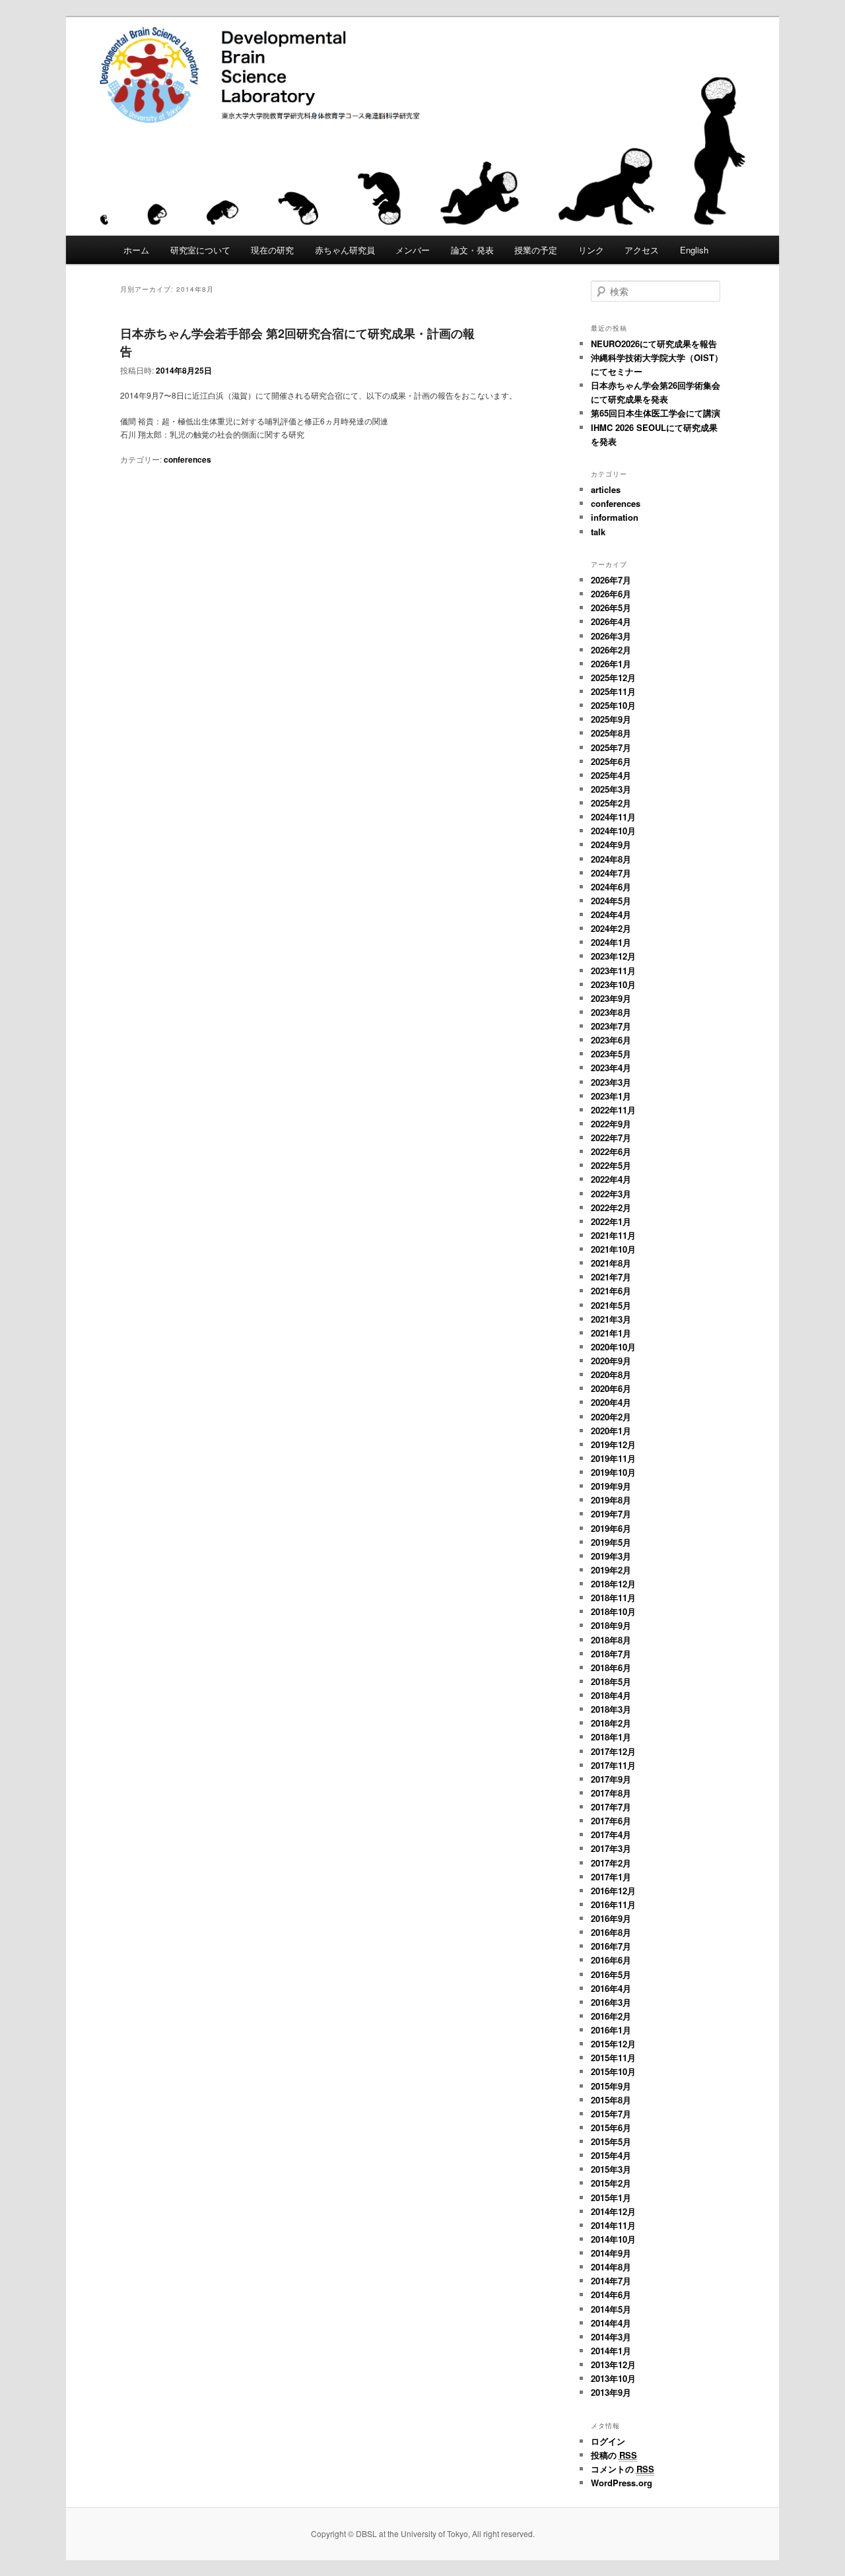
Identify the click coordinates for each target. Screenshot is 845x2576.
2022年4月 (611, 1179)
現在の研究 (272, 250)
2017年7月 (611, 1807)
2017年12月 (613, 1751)
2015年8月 (611, 2100)
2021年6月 (611, 1291)
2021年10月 (613, 1249)
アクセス (642, 250)
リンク (591, 250)
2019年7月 (611, 1514)
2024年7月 (611, 873)
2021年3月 (611, 1319)
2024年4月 (611, 914)
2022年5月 (611, 1165)
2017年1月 (611, 1877)
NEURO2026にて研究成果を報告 (654, 344)
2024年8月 (611, 859)
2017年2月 (611, 1863)
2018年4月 (611, 1695)
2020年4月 (611, 1402)
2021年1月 (611, 1333)
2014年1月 (611, 2351)
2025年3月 (611, 789)
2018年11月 (613, 1598)
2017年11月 (613, 1765)
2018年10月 (613, 1611)
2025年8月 (611, 733)
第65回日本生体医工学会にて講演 (656, 413)
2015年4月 (611, 2155)
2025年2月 (611, 803)
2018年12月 (613, 1584)
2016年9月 (611, 1918)
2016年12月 (613, 1891)
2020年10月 (613, 1347)
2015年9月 (611, 2086)
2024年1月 (611, 942)
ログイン (608, 2441)
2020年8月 (611, 1374)
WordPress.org (622, 2483)
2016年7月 (611, 1946)
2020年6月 (611, 1388)
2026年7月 (611, 580)
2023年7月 (611, 1026)
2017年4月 (611, 1834)
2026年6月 (611, 594)
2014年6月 (611, 2295)
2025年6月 (611, 761)
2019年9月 (611, 1486)
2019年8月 (611, 1500)
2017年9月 (611, 1779)
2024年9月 (611, 844)
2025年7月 (611, 747)
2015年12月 (613, 2044)
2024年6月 (611, 887)
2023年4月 (611, 1068)
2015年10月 (613, 2071)
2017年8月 (611, 1793)
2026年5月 (611, 608)
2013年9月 (611, 2392)
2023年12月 (613, 956)
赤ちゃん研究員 (345, 250)
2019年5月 (611, 1542)
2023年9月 (611, 998)
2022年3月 (611, 1194)
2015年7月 (611, 2114)
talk (598, 532)
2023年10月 (613, 984)
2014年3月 (611, 2337)
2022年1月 (611, 1221)
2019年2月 (611, 1570)
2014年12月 (613, 2211)
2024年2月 (611, 928)
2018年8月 (611, 1640)
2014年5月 (611, 2309)
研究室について (200, 250)
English (694, 250)
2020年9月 (611, 1361)
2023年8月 (611, 1012)
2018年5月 (611, 1681)
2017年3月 (611, 1848)
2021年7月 (611, 1277)
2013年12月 (613, 2364)
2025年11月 (613, 691)
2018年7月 (611, 1654)
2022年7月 (611, 1138)
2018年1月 (611, 1737)
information (615, 517)
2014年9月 (611, 2253)
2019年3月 (611, 1556)
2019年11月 (613, 1458)
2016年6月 (611, 1960)
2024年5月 (611, 901)
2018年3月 (611, 1709)
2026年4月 (611, 621)
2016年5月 (611, 1974)
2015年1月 (611, 2197)
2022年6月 (611, 1151)
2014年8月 (611, 2267)
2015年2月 (611, 2183)
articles (606, 489)
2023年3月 (611, 1082)
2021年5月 (611, 1305)
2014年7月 (611, 2281)
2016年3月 (611, 2002)
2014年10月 (613, 2239)
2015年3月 (611, 2169)
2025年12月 (613, 677)
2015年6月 (611, 2128)
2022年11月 (613, 1110)
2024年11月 (613, 817)
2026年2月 (611, 650)
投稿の (614, 2455)
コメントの (623, 2469)
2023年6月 (611, 1040)
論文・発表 (472, 250)
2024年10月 (613, 831)
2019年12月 (613, 1444)
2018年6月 (611, 1668)
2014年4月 (611, 2323)
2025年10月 (613, 705)
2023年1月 (611, 1096)
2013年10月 (613, 2378)
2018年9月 (611, 1625)
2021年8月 (611, 1263)
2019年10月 (613, 1472)
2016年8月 (611, 1932)
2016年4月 (611, 1988)
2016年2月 (611, 2016)
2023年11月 (613, 971)
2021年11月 (613, 1235)
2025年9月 (611, 719)
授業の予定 (536, 250)
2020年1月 (611, 1431)
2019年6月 (611, 1528)
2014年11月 (613, 2225)
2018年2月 (611, 1723)
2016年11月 (613, 1904)
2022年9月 (611, 1124)
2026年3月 (611, 636)
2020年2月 (611, 1417)
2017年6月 (611, 1821)
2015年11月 (613, 2058)
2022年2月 (611, 1207)
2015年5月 (611, 2141)
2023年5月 (611, 1054)
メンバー (413, 250)
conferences (187, 459)
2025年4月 (611, 775)
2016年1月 (611, 2030)
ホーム (136, 250)
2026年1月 (611, 664)
